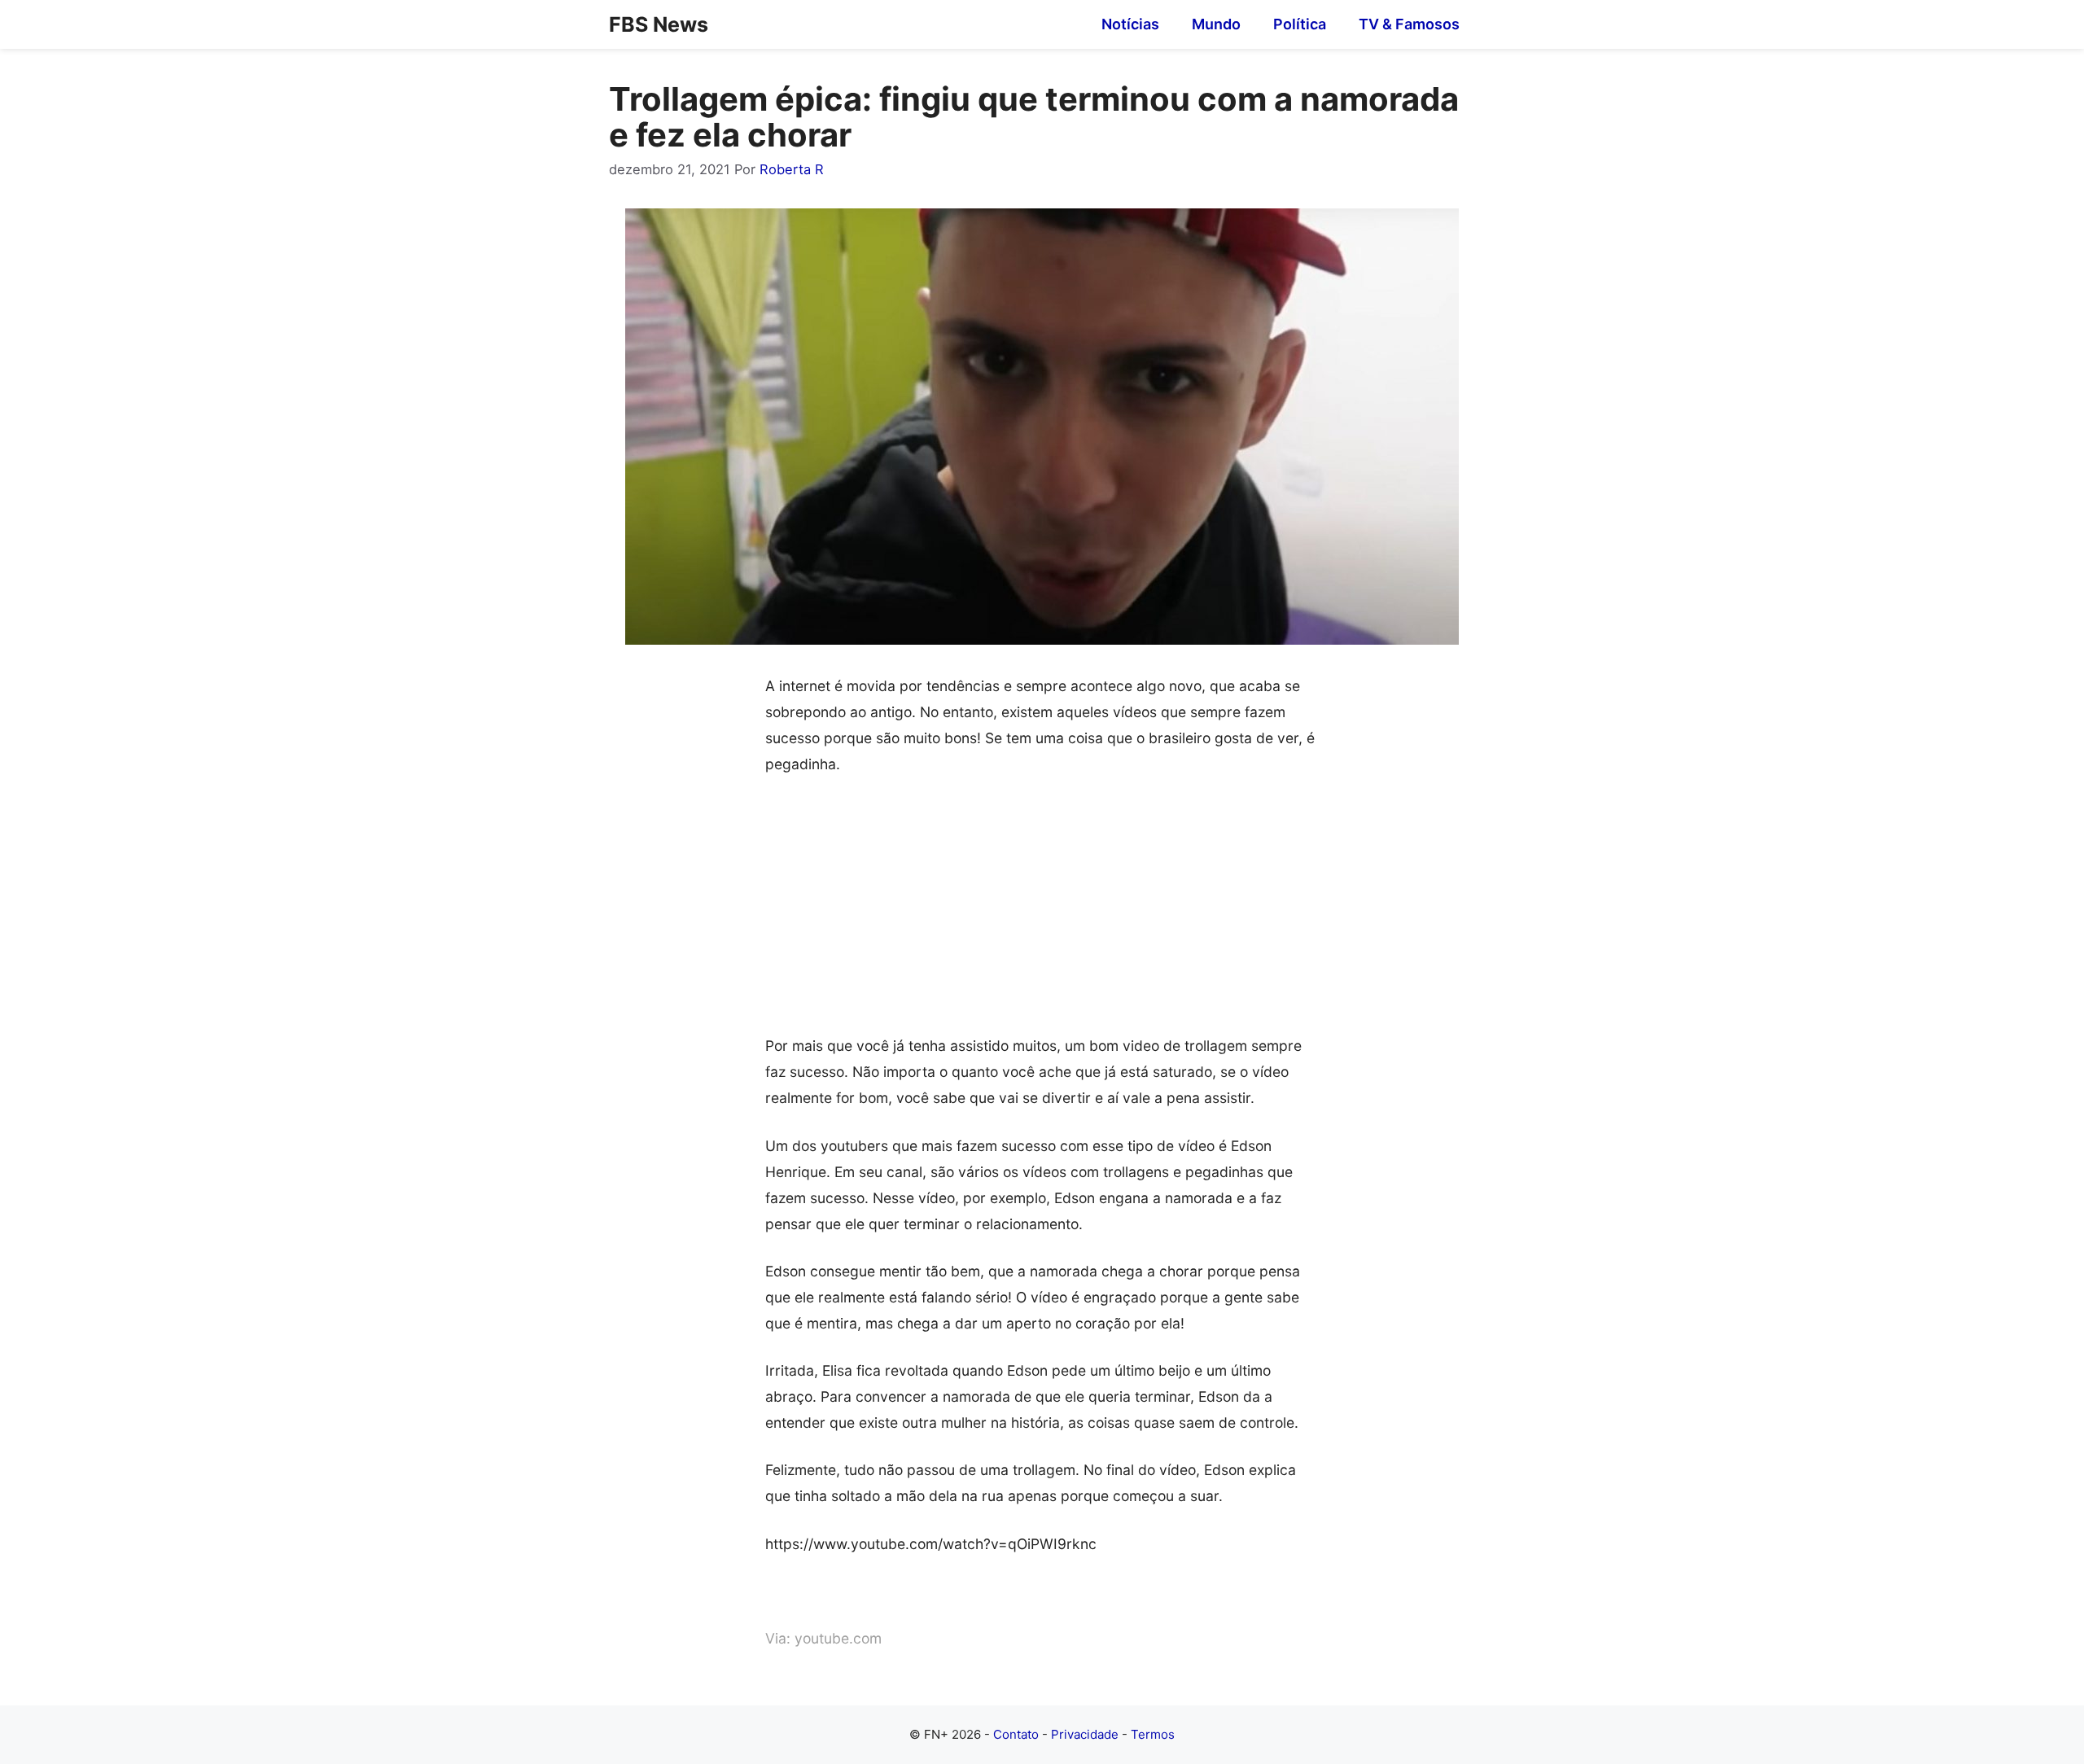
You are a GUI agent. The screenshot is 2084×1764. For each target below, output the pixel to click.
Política (1300, 24)
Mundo (1216, 24)
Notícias (1130, 24)
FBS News (659, 24)
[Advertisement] (1042, 913)
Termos (1153, 1734)
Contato (1016, 1734)
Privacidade (1085, 1734)
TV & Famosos (1409, 24)
